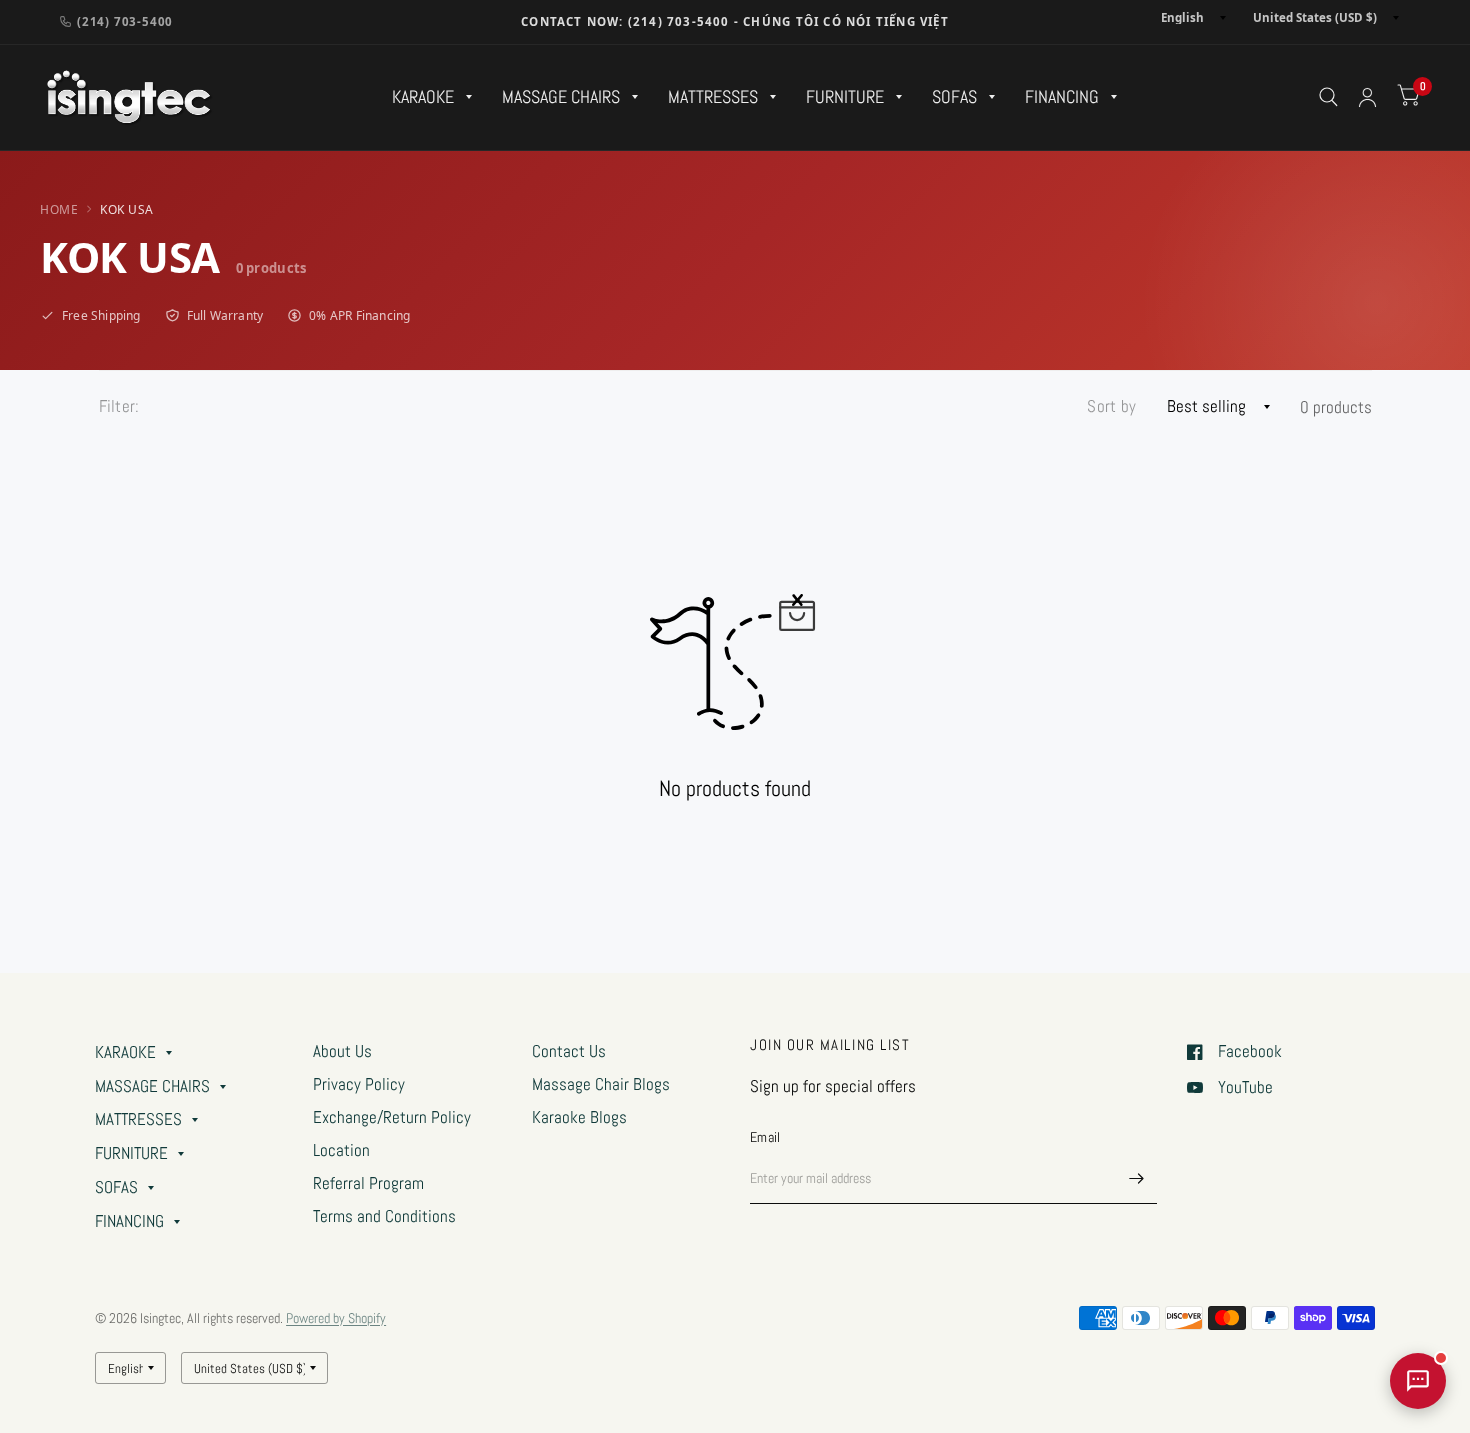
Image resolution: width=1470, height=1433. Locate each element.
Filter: (119, 406)
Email (765, 1137)
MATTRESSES (713, 96)
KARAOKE (423, 96)
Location (341, 1150)
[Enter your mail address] (1137, 1178)
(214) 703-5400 (125, 21)
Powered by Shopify (336, 1318)
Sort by (1111, 406)
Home (59, 209)
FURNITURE (845, 96)
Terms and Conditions (384, 1216)
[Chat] (1418, 1381)
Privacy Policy (359, 1084)
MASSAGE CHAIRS (561, 96)
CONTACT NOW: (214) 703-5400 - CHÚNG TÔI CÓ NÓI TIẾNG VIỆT (735, 21)
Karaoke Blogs (579, 1117)
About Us (342, 1051)
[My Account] (1367, 97)
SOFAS (954, 96)
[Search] (1328, 97)
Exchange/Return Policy (392, 1117)
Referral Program (368, 1183)
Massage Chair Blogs (601, 1084)
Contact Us (569, 1051)
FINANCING (1062, 96)
